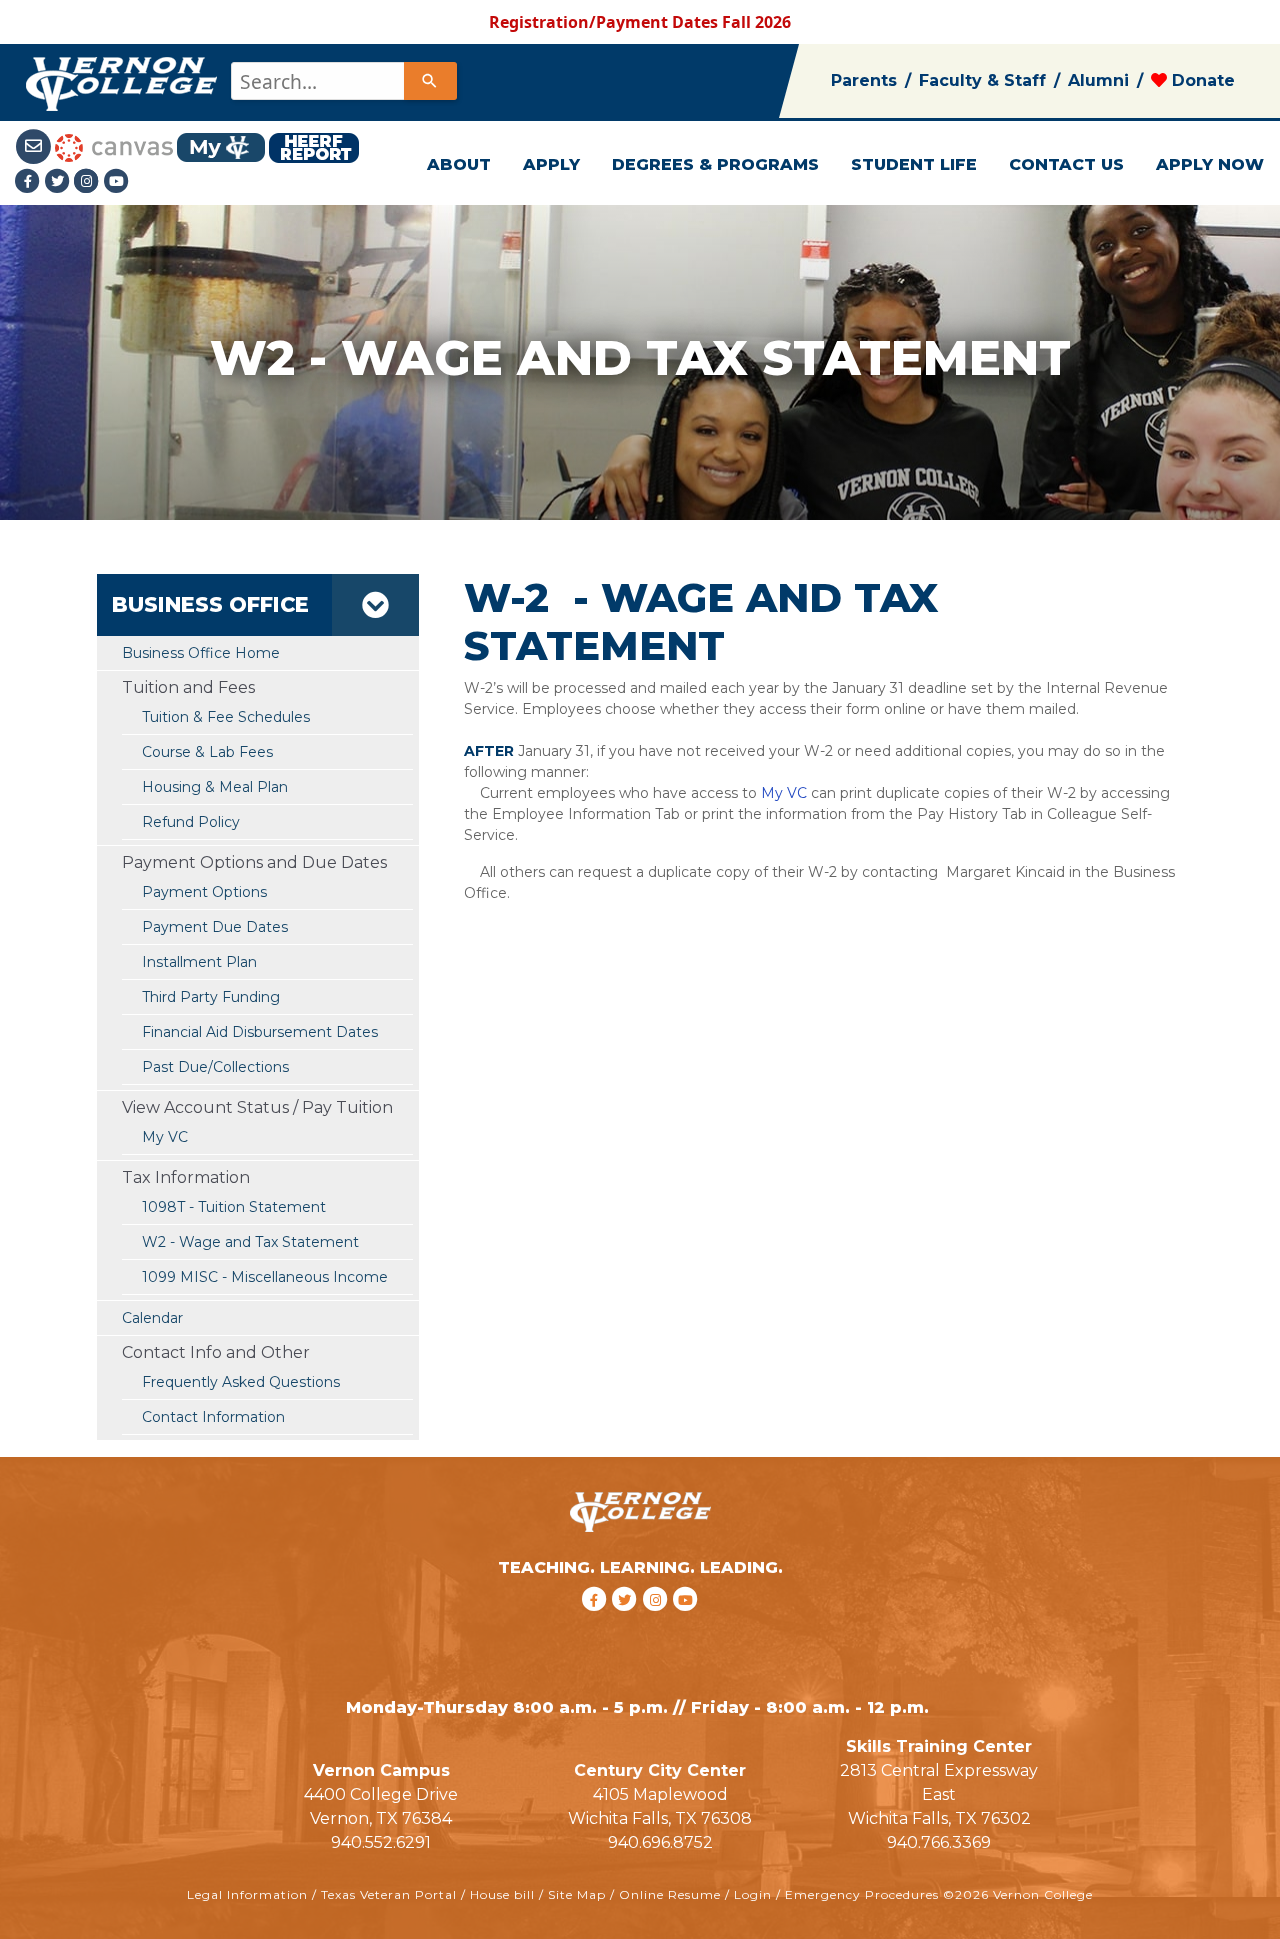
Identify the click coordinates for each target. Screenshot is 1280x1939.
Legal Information (247, 1894)
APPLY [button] (551, 164)
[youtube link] (117, 181)
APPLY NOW (1210, 164)
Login (753, 1894)
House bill (502, 1894)
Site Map (577, 1894)
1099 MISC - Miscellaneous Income (265, 1277)
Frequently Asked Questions (241, 1382)
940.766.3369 (939, 1842)
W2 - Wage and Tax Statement (250, 1242)
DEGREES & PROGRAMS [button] (715, 164)
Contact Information (213, 1417)
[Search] (430, 81)
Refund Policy (191, 822)
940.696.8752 (660, 1842)
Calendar (152, 1318)
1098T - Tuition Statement (234, 1207)
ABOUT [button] (459, 164)
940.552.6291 (381, 1842)
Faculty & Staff (982, 80)
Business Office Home (201, 653)
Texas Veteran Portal (389, 1894)
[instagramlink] (658, 1624)
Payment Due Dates (215, 927)
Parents (864, 80)
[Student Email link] (35, 146)
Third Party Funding (211, 997)
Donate (1201, 80)
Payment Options (204, 892)
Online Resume (670, 1894)
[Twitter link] (60, 181)
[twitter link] (627, 1624)
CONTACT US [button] (1066, 164)
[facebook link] (596, 1624)
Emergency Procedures (862, 1894)
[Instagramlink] (89, 181)
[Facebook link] (30, 181)
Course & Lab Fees (207, 752)
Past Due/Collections (215, 1067)
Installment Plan (199, 962)
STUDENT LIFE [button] (914, 164)
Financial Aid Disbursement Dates (260, 1032)
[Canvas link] (114, 146)
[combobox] (342, 81)
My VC (165, 1137)
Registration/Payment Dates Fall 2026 (640, 22)
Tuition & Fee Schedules (226, 717)
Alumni (1098, 80)
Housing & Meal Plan (215, 787)
